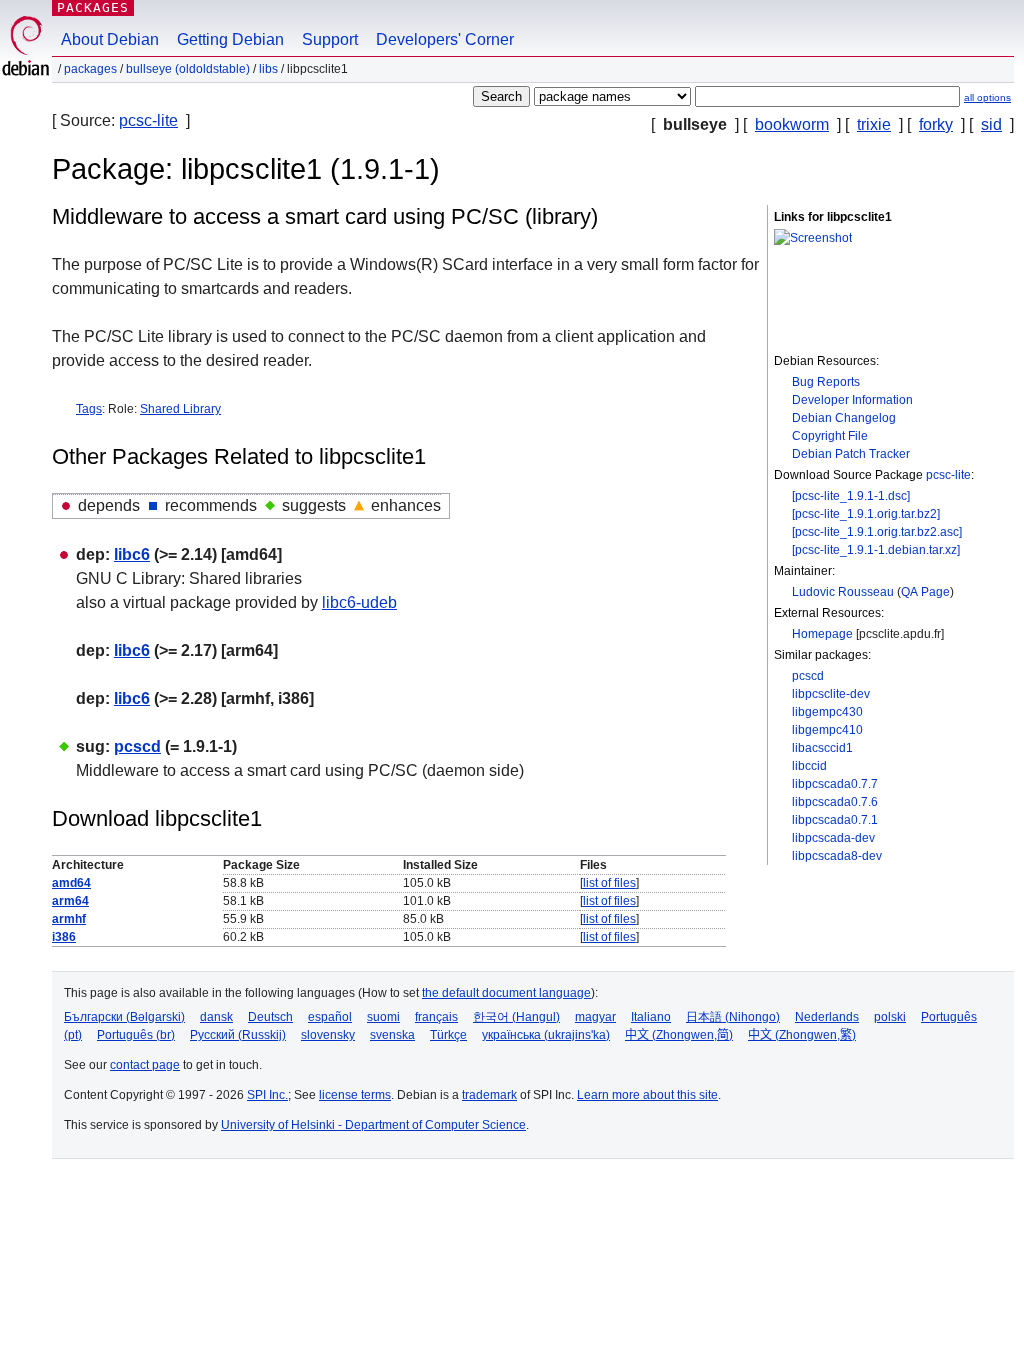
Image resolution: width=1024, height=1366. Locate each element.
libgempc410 (827, 730)
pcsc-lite (148, 120)
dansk (216, 1017)
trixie (874, 124)
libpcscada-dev (833, 838)
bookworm (792, 124)
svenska (392, 1035)
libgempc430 (827, 712)
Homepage (822, 634)
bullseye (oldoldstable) (188, 69)
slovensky (328, 1035)
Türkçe (448, 1035)
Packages (93, 7)
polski (890, 1017)
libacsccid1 (822, 748)
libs (268, 69)
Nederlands (827, 1017)
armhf (69, 919)
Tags (89, 409)
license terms (355, 1095)
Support (330, 39)
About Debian (110, 39)
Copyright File (830, 436)
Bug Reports (826, 382)
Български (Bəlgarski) (124, 1017)
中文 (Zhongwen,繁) (802, 1035)
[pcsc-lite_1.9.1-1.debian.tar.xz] (876, 550)
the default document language (506, 993)
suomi (383, 1017)
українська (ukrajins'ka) (546, 1035)
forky (936, 124)
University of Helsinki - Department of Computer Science (373, 1125)
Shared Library (180, 409)
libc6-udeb (359, 602)
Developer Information (852, 400)
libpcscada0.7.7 (835, 784)
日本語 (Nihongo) (733, 1017)
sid (991, 124)
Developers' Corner (445, 39)
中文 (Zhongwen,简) (679, 1035)
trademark (489, 1095)
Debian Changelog (844, 418)
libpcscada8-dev (837, 856)
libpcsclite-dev (831, 694)
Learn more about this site (647, 1095)
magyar (595, 1017)
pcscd (808, 676)
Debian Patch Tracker (851, 454)
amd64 (71, 883)
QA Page (925, 592)
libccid (809, 766)
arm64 (70, 901)
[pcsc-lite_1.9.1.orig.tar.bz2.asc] (877, 532)
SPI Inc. (267, 1095)
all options (987, 97)
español (330, 1017)
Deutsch (270, 1017)
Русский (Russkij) (238, 1035)
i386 (64, 937)
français (436, 1017)
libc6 (132, 554)
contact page (145, 1065)
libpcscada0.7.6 (835, 802)
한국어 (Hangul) (516, 1017)
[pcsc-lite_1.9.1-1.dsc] (851, 496)
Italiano (651, 1017)
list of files (609, 883)
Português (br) (136, 1035)
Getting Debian (230, 39)
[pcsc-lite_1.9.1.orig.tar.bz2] (866, 514)
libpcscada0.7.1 (835, 820)
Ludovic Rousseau (843, 592)
